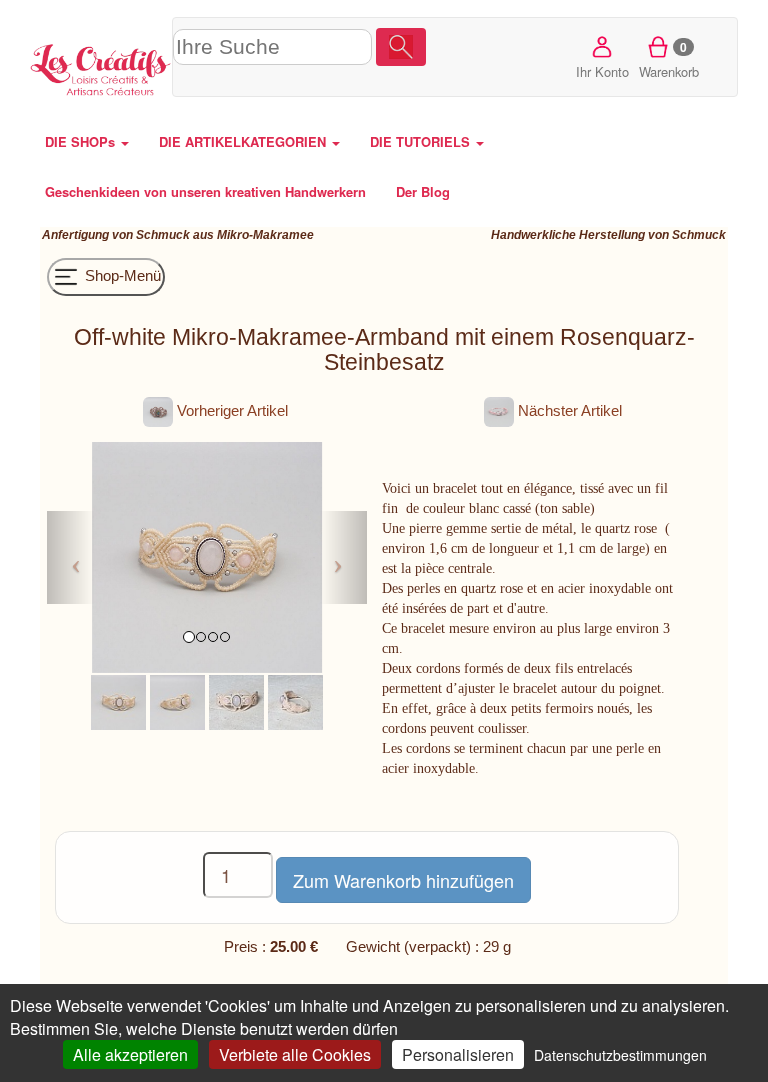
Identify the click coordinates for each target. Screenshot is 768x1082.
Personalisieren (458, 1054)
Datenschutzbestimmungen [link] (620, 1055)
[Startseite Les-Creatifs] (101, 67)
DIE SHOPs (82, 141)
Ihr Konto (602, 71)
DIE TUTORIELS (422, 141)
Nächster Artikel (568, 410)
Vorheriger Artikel (230, 410)
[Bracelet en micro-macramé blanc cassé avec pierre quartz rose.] (236, 700)
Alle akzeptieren (130, 1054)
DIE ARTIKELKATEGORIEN (244, 141)
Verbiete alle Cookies (295, 1054)
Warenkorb (669, 59)
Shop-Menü (121, 275)
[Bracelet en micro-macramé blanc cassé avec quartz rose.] (118, 700)
